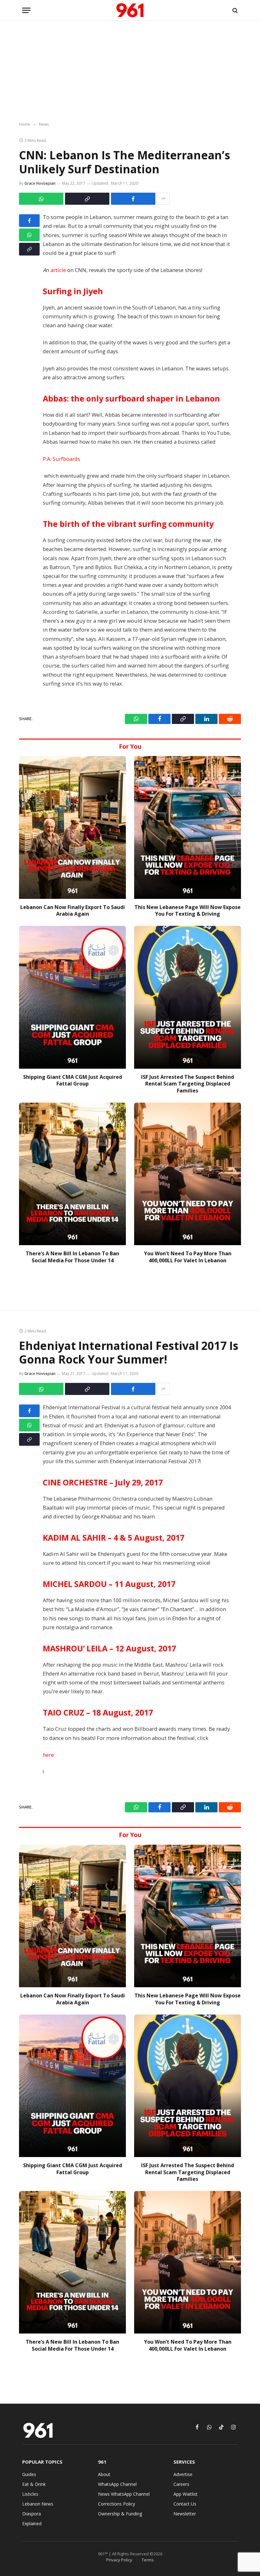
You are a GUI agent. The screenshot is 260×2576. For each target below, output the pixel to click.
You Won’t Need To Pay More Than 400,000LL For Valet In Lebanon (188, 1257)
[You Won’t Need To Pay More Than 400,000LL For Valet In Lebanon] (188, 1174)
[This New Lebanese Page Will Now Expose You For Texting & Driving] (188, 827)
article (58, 270)
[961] (130, 10)
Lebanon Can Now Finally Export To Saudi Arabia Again (73, 911)
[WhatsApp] (29, 235)
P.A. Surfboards (62, 459)
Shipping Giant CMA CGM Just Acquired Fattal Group (73, 1081)
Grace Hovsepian (40, 183)
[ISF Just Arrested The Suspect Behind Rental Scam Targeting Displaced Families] (188, 997)
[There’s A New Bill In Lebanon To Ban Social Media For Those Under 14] (72, 1174)
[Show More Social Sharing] (163, 199)
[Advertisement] (130, 71)
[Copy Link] (87, 199)
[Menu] (26, 10)
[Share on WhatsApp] (41, 199)
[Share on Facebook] (133, 199)
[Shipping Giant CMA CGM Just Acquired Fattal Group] (72, 997)
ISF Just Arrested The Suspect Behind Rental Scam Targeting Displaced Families (188, 1084)
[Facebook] (29, 221)
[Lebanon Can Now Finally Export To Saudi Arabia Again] (72, 827)
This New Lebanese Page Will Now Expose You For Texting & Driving (188, 911)
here (48, 1755)
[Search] (234, 10)
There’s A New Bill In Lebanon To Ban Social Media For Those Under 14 (72, 1257)
